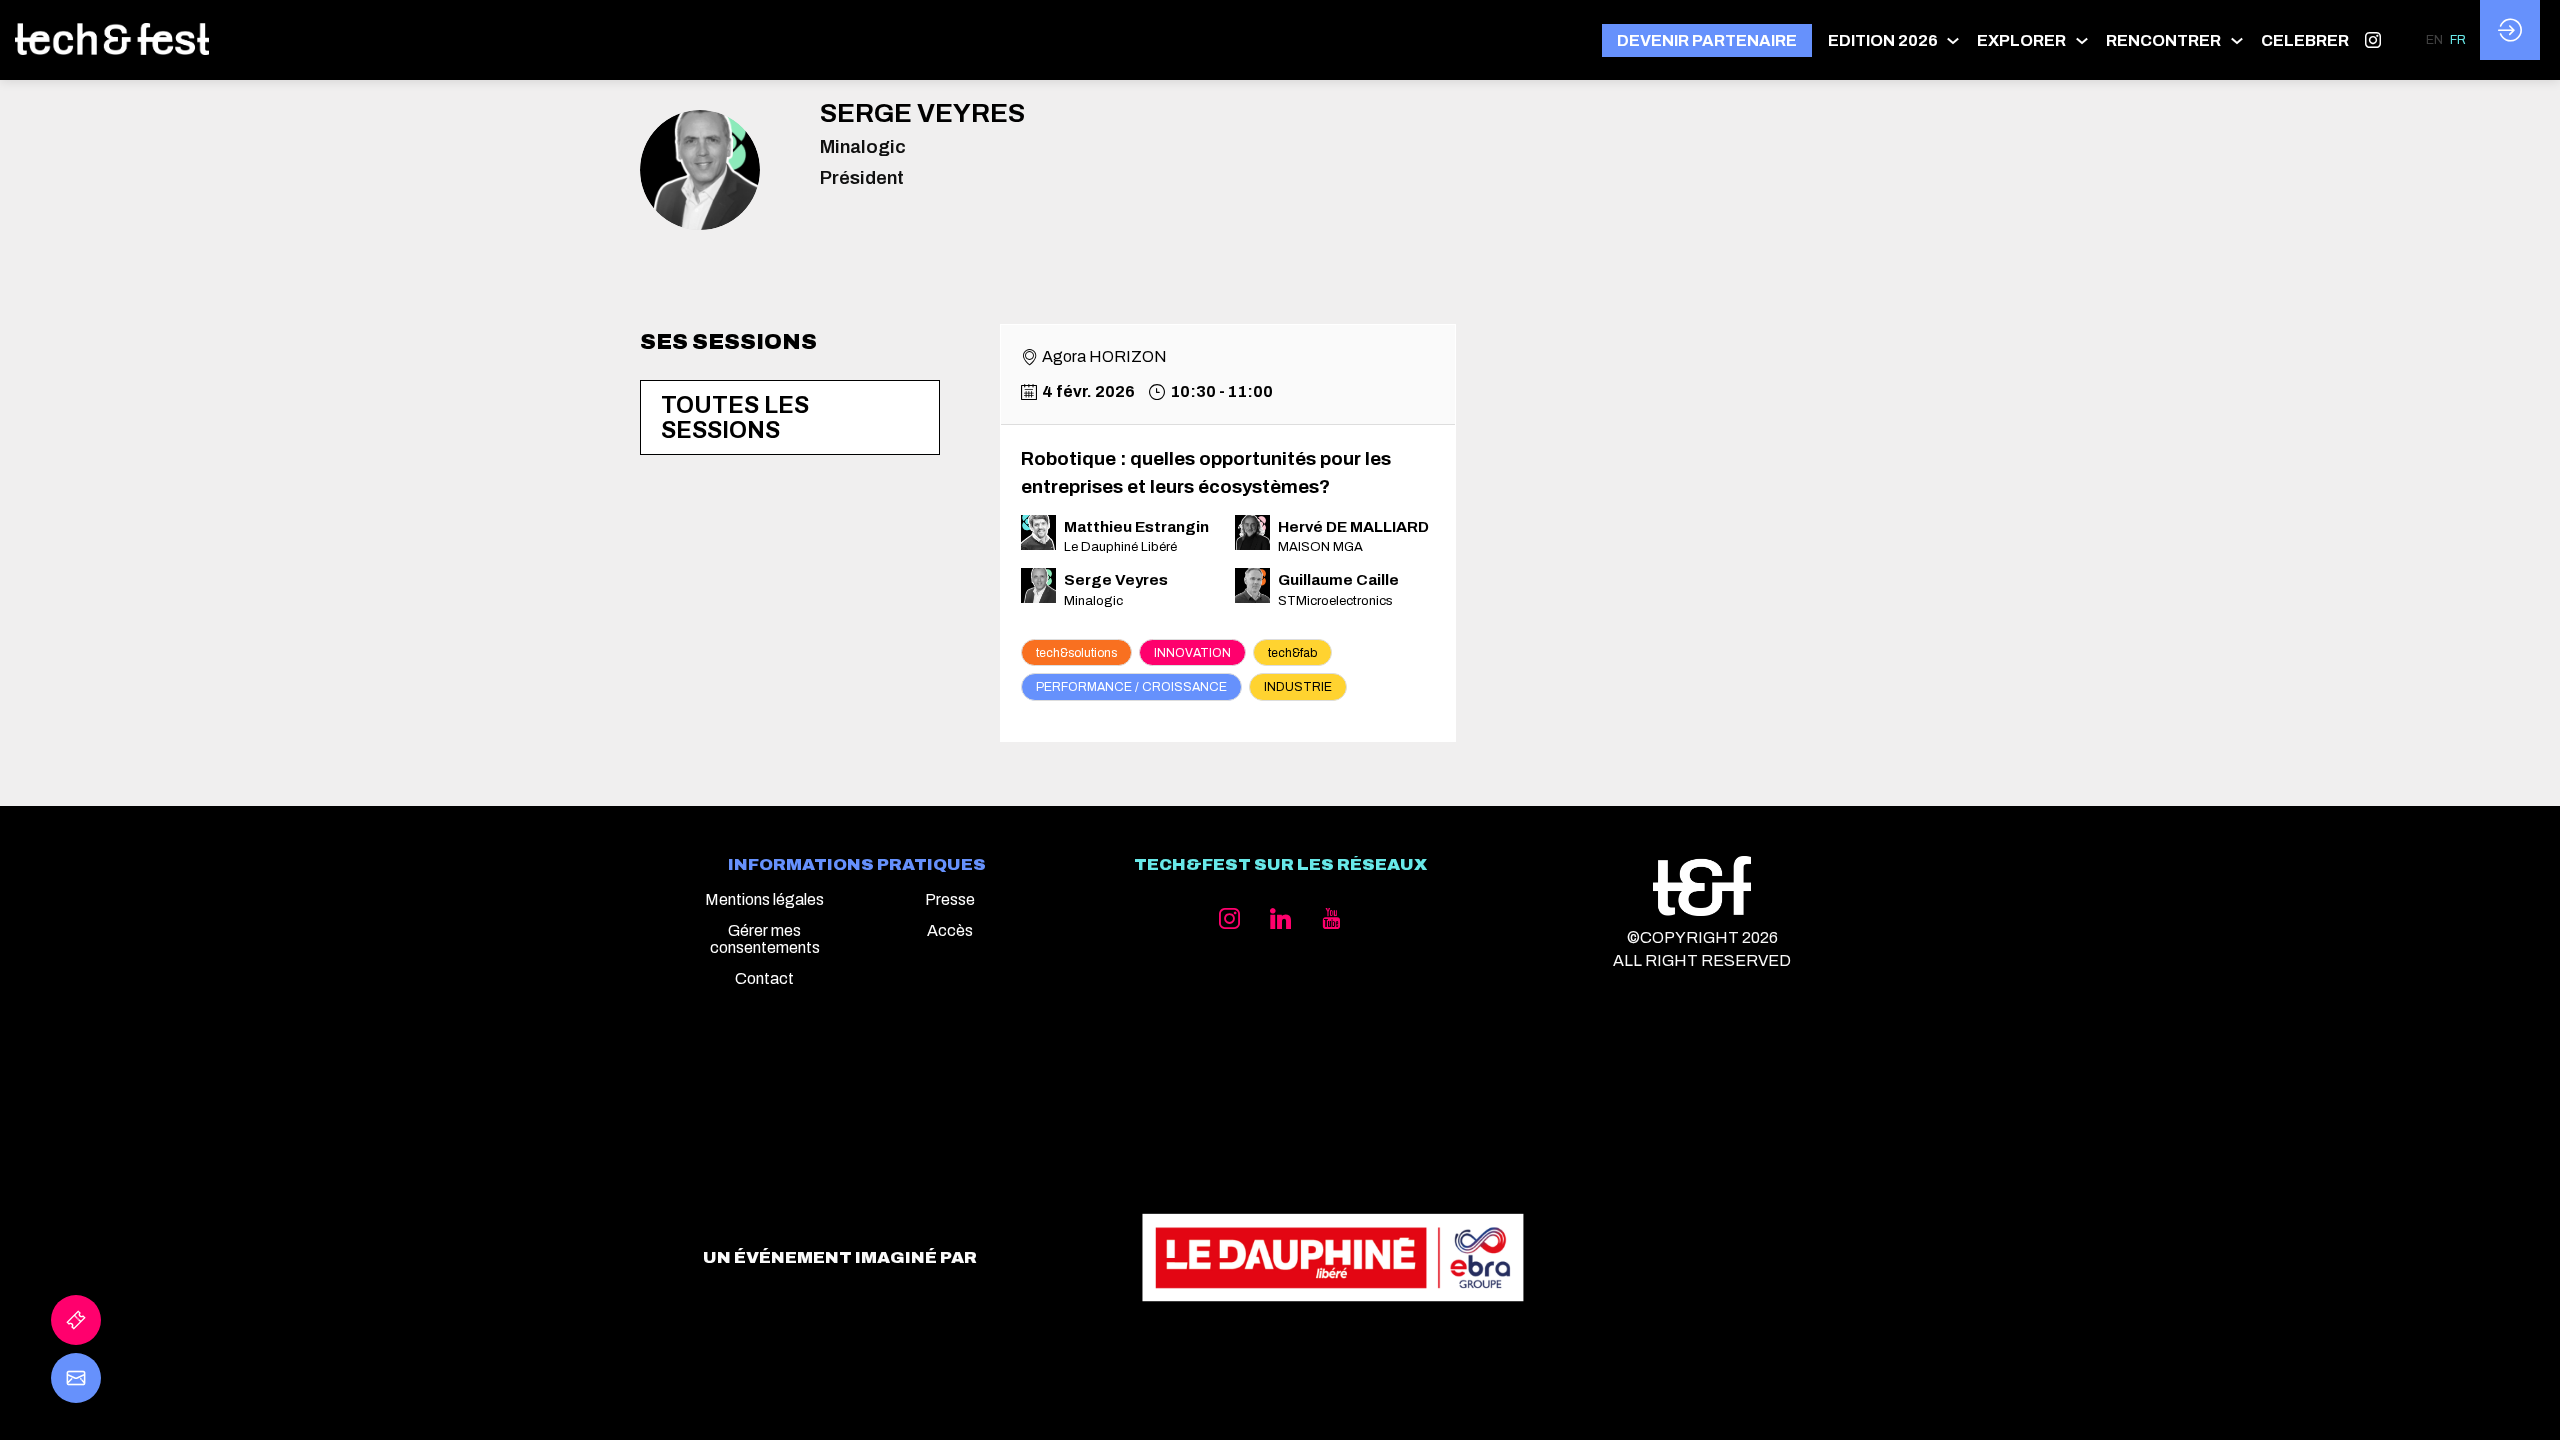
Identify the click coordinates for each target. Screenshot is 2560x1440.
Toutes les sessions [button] (735, 418)
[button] (1707, 40)
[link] (1895, 40)
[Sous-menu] (1953, 40)
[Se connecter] (2510, 30)
